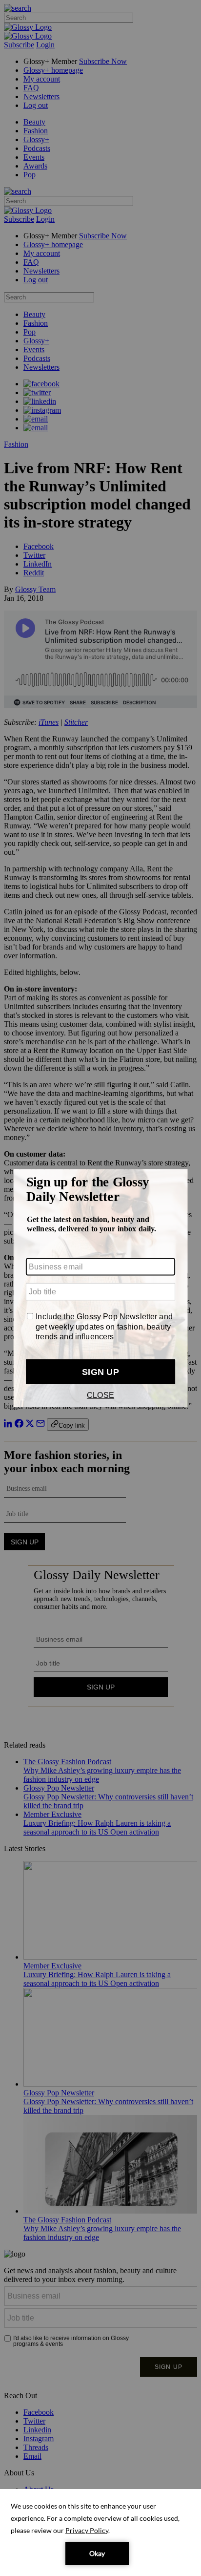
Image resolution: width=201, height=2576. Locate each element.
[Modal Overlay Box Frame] (100, 1288)
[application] (100, 2533)
